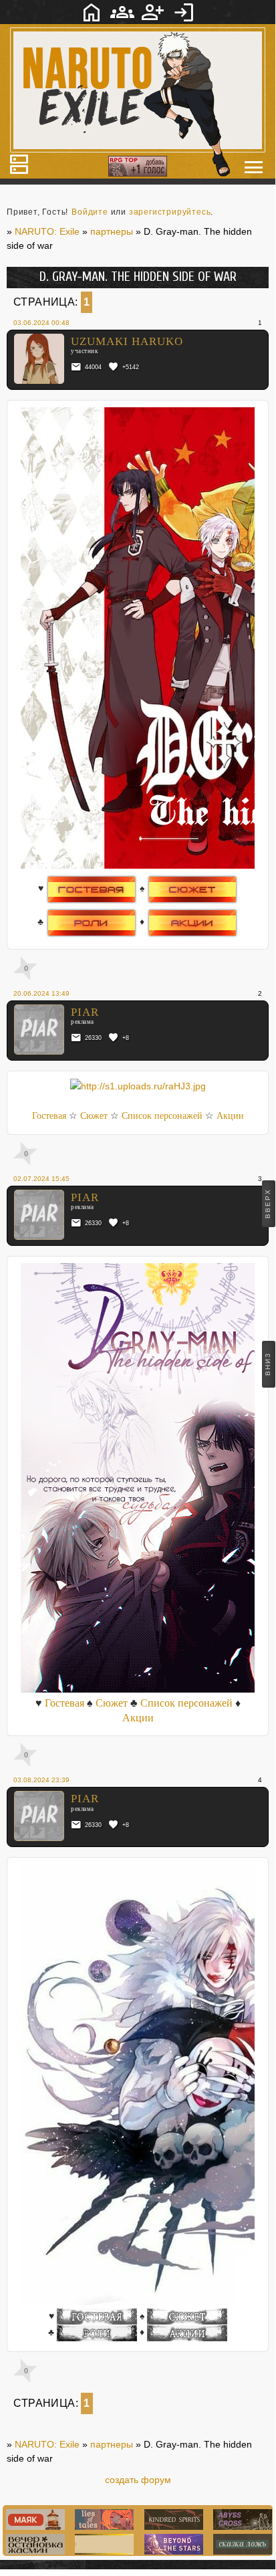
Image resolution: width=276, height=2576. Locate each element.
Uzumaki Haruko (127, 341)
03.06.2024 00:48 (41, 323)
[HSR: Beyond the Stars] (172, 2551)
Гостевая (49, 1116)
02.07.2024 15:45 (41, 1179)
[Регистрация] (153, 12)
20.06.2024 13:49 (41, 993)
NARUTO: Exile (47, 2444)
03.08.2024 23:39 (41, 1780)
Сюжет (94, 1116)
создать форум (138, 2480)
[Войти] (184, 12)
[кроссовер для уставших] (34, 2551)
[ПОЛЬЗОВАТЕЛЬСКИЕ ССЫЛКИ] (254, 167)
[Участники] (122, 12)
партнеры (112, 2444)
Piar (85, 1012)
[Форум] (92, 12)
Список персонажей (162, 1116)
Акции (230, 1116)
